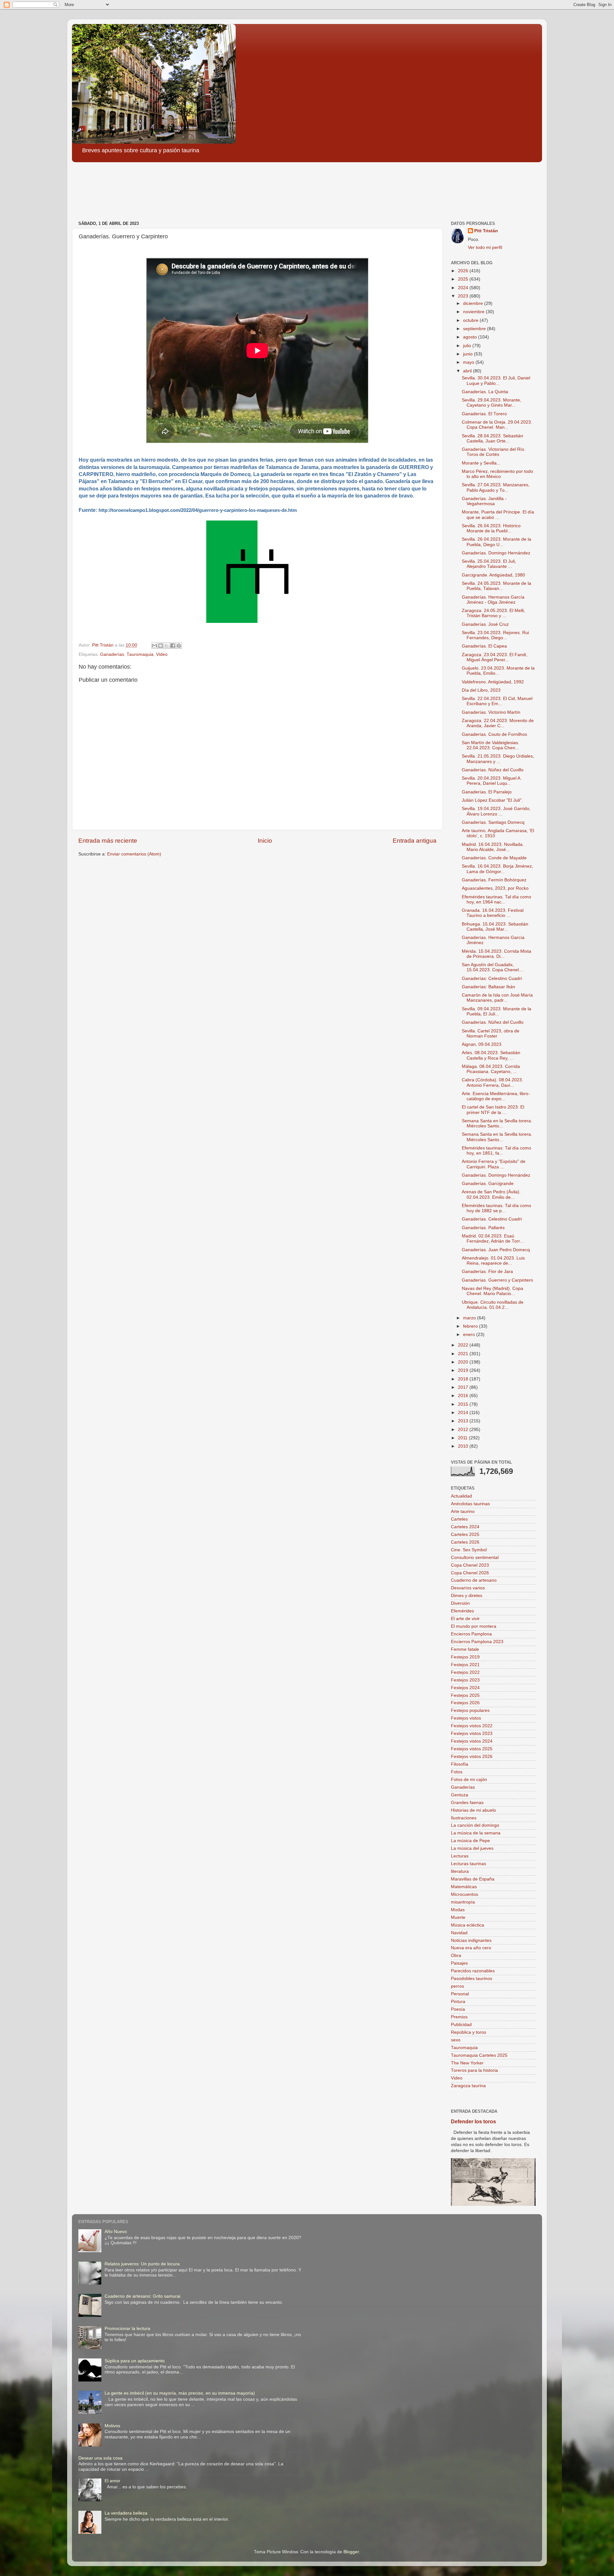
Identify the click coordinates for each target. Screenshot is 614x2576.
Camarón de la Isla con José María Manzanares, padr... (497, 998)
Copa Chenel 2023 (470, 1565)
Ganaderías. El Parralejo (487, 792)
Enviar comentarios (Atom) (134, 854)
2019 (464, 1370)
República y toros (468, 2032)
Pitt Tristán (486, 231)
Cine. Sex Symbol (469, 1550)
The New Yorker (467, 2063)
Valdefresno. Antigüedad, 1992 (493, 682)
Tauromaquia (140, 654)
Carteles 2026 (465, 1542)
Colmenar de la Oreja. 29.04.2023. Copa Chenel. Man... (497, 425)
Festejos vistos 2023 (472, 1733)
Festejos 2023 (465, 1680)
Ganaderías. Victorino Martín (491, 712)
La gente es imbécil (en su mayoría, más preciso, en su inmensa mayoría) (180, 2393)
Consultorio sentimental (475, 1558)
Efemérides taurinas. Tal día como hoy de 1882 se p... (496, 1208)
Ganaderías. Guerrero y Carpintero (497, 1280)
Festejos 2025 (465, 1695)
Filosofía (460, 1764)
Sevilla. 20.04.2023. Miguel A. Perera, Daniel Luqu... (492, 781)
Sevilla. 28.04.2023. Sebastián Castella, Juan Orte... (492, 438)
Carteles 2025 (465, 1534)
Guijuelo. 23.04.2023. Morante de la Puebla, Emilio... (498, 671)
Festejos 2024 (465, 1688)
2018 (464, 1379)
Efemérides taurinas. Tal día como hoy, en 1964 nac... (496, 899)
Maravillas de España (473, 1879)
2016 (464, 1396)
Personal (460, 1994)
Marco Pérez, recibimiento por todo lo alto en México (497, 474)
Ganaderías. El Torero (484, 414)
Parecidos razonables (473, 1971)
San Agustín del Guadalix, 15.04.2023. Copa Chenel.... (493, 967)
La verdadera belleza (126, 2513)
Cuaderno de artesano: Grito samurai (142, 2296)
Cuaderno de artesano (474, 1580)
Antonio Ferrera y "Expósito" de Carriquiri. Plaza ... (494, 1164)
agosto (471, 337)
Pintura (458, 2002)
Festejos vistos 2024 (472, 1741)
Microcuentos (464, 1894)
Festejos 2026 (465, 1703)
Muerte (458, 1917)
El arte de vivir (465, 1619)
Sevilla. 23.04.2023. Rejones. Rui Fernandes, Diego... (495, 635)
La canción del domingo (475, 1825)
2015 (464, 1404)
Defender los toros (473, 2122)
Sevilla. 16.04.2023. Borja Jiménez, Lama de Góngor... (497, 869)
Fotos (457, 1772)
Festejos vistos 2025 (472, 1749)
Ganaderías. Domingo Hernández (496, 553)
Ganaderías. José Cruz (485, 624)
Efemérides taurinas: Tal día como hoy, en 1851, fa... (496, 1151)
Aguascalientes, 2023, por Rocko (495, 888)
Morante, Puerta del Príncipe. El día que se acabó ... (498, 515)
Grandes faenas (467, 1803)
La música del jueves (472, 1848)
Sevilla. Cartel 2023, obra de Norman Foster (491, 1034)
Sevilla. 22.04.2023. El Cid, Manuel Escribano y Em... (497, 701)
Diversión (460, 1603)
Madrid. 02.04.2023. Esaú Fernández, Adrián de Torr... (493, 1239)
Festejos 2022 (465, 1672)
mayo (469, 362)
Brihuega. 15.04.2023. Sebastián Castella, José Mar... (495, 927)
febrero (471, 1326)
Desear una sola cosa (100, 2458)
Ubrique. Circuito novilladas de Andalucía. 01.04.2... (493, 1305)
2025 (464, 279)
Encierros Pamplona (471, 1634)
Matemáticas (464, 1887)
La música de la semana (476, 1833)
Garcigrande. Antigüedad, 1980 (493, 575)
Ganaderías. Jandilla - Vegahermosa (484, 501)
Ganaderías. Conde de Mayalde (494, 858)
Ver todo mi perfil (485, 247)
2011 (463, 1438)
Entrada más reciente (108, 841)
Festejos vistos (466, 1718)
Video (162, 654)
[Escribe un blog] (161, 646)
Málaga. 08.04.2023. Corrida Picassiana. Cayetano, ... (491, 1069)
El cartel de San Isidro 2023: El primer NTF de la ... (493, 1110)
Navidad (459, 1933)
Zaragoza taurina (468, 2086)
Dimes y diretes (467, 1596)
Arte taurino (463, 1511)
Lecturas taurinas (468, 1864)
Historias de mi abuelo (473, 1810)
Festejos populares (470, 1710)
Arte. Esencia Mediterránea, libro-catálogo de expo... (496, 1096)
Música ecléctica (468, 1925)
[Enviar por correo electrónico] (154, 646)
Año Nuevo (116, 2232)
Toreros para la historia (474, 2070)
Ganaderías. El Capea (484, 646)
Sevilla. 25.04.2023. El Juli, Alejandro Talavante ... (489, 564)
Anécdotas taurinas (470, 1504)
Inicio (265, 841)
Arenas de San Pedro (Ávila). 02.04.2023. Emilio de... (491, 1194)
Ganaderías (112, 654)
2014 (464, 1413)
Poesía (458, 2009)
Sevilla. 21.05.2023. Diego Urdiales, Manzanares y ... (498, 759)
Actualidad (461, 1496)
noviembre (474, 312)
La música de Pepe (470, 1841)
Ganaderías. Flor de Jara (487, 1272)
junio (468, 354)
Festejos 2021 (465, 1665)
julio (468, 346)
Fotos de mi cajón (469, 1780)
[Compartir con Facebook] (173, 646)
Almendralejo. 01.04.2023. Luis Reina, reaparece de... (493, 1261)
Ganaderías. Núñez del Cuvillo (493, 770)
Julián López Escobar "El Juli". (492, 800)
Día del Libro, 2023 (481, 690)
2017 (464, 1387)
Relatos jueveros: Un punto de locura (142, 2264)
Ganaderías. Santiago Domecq (493, 822)
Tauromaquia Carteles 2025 (479, 2055)
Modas (458, 1910)
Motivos (112, 2426)
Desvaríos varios (468, 1588)
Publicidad (461, 2025)
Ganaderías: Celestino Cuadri (492, 978)
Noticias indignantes (471, 1940)
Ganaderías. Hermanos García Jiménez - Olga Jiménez (493, 600)
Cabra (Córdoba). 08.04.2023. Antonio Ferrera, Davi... (492, 1082)
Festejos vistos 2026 (472, 1757)
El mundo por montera (474, 1626)
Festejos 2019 (465, 1657)
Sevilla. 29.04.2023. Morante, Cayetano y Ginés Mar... (492, 403)
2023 (464, 296)
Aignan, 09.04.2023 (482, 1044)
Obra (456, 1956)
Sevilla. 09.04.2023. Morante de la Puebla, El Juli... (496, 1011)
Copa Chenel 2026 (470, 1573)
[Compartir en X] (167, 646)
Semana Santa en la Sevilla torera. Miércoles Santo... (497, 1123)
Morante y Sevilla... (481, 463)
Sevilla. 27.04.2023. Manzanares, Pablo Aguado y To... (496, 487)
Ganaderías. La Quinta (485, 392)
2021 (464, 1354)
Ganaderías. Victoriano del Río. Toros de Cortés (494, 452)
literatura (460, 1871)
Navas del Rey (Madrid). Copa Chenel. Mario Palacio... (492, 1291)
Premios (459, 2017)
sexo (456, 2040)
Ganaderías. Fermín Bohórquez (494, 880)
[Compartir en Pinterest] (179, 646)
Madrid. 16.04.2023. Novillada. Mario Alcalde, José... (493, 847)
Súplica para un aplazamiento (135, 2361)
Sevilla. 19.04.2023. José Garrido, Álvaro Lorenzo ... (496, 811)
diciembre (474, 303)
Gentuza (460, 1795)
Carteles (459, 1519)
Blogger (351, 2552)
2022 (464, 1345)
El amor (112, 2481)
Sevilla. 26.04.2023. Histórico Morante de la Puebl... (491, 528)
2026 (464, 271)
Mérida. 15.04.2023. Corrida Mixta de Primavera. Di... (496, 954)
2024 (464, 288)
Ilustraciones (464, 1818)
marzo (470, 1318)
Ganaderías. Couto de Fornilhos (494, 734)
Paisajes (459, 1963)
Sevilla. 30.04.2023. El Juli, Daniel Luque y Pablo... (496, 381)
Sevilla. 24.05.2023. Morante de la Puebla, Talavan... (496, 586)
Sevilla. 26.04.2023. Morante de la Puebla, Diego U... (496, 542)
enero (470, 1335)
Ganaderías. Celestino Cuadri (492, 1219)
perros (457, 1986)
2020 (464, 1362)
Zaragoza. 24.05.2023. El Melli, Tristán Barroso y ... (493, 613)
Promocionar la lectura (127, 2329)
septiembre (475, 329)
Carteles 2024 (465, 1527)
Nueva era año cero (471, 1948)
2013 (464, 1421)
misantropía (463, 1902)
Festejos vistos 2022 (472, 1726)
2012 (464, 1430)
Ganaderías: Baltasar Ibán (488, 987)
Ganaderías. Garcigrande (488, 1184)
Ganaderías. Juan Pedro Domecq (496, 1250)
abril (468, 371)
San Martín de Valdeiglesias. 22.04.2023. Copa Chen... (491, 745)
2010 (464, 1446)
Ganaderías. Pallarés (483, 1228)
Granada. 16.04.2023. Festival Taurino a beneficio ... (493, 913)
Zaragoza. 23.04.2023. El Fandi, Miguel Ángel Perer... (495, 657)
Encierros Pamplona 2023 (477, 1642)
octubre (471, 320)
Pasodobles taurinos (472, 1979)
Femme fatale (465, 1649)
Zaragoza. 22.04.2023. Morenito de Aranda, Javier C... (498, 723)
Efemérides (462, 1611)
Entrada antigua (415, 841)
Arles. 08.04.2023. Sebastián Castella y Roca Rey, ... (491, 1055)
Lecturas (460, 1856)
